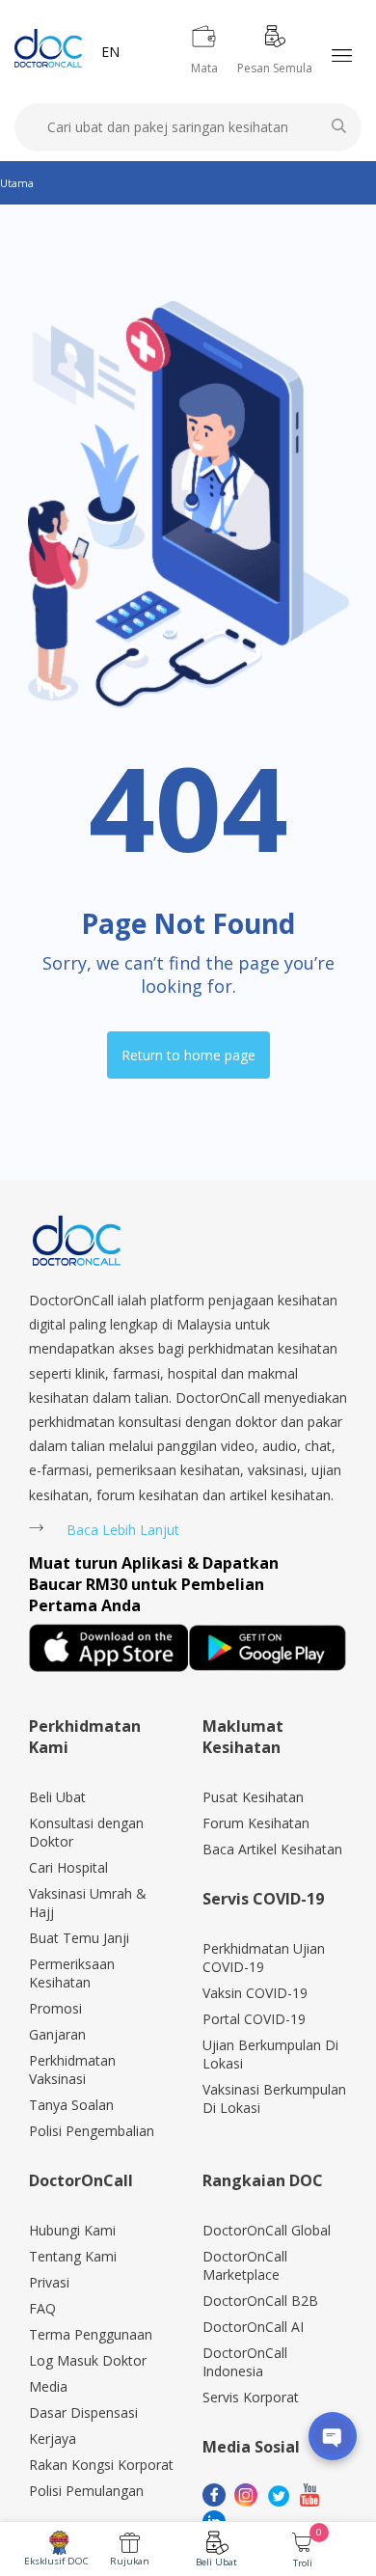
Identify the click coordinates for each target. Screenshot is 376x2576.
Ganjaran (57, 2034)
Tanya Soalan (71, 2105)
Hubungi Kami (72, 2230)
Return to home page (188, 1055)
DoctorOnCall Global (267, 2230)
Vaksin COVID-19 (255, 1993)
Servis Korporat (251, 2397)
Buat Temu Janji (79, 1938)
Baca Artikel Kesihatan (272, 1849)
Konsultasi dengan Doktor (86, 1832)
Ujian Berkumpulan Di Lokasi (270, 2054)
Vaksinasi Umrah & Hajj (88, 1903)
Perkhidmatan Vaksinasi (72, 2069)
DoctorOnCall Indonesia (245, 2362)
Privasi (49, 2282)
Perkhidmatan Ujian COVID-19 (264, 1958)
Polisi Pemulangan (86, 2491)
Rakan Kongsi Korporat (101, 2465)
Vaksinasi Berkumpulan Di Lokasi (274, 2098)
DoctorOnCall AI (253, 2327)
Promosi (55, 2008)
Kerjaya (53, 2439)
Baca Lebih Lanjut (123, 1530)
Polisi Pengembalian (92, 2131)
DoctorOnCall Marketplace (245, 2265)
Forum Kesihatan (256, 1823)
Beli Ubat (216, 2562)
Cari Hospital (68, 1867)
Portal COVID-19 (254, 2019)
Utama (17, 183)
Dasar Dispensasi (83, 2412)
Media (48, 2386)
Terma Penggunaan (91, 2334)
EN (110, 52)
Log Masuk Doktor (88, 2360)
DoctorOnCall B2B (260, 2301)
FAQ (42, 2308)
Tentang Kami (73, 2256)
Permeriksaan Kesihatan (72, 1973)
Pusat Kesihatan (253, 1797)
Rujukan (130, 2561)
